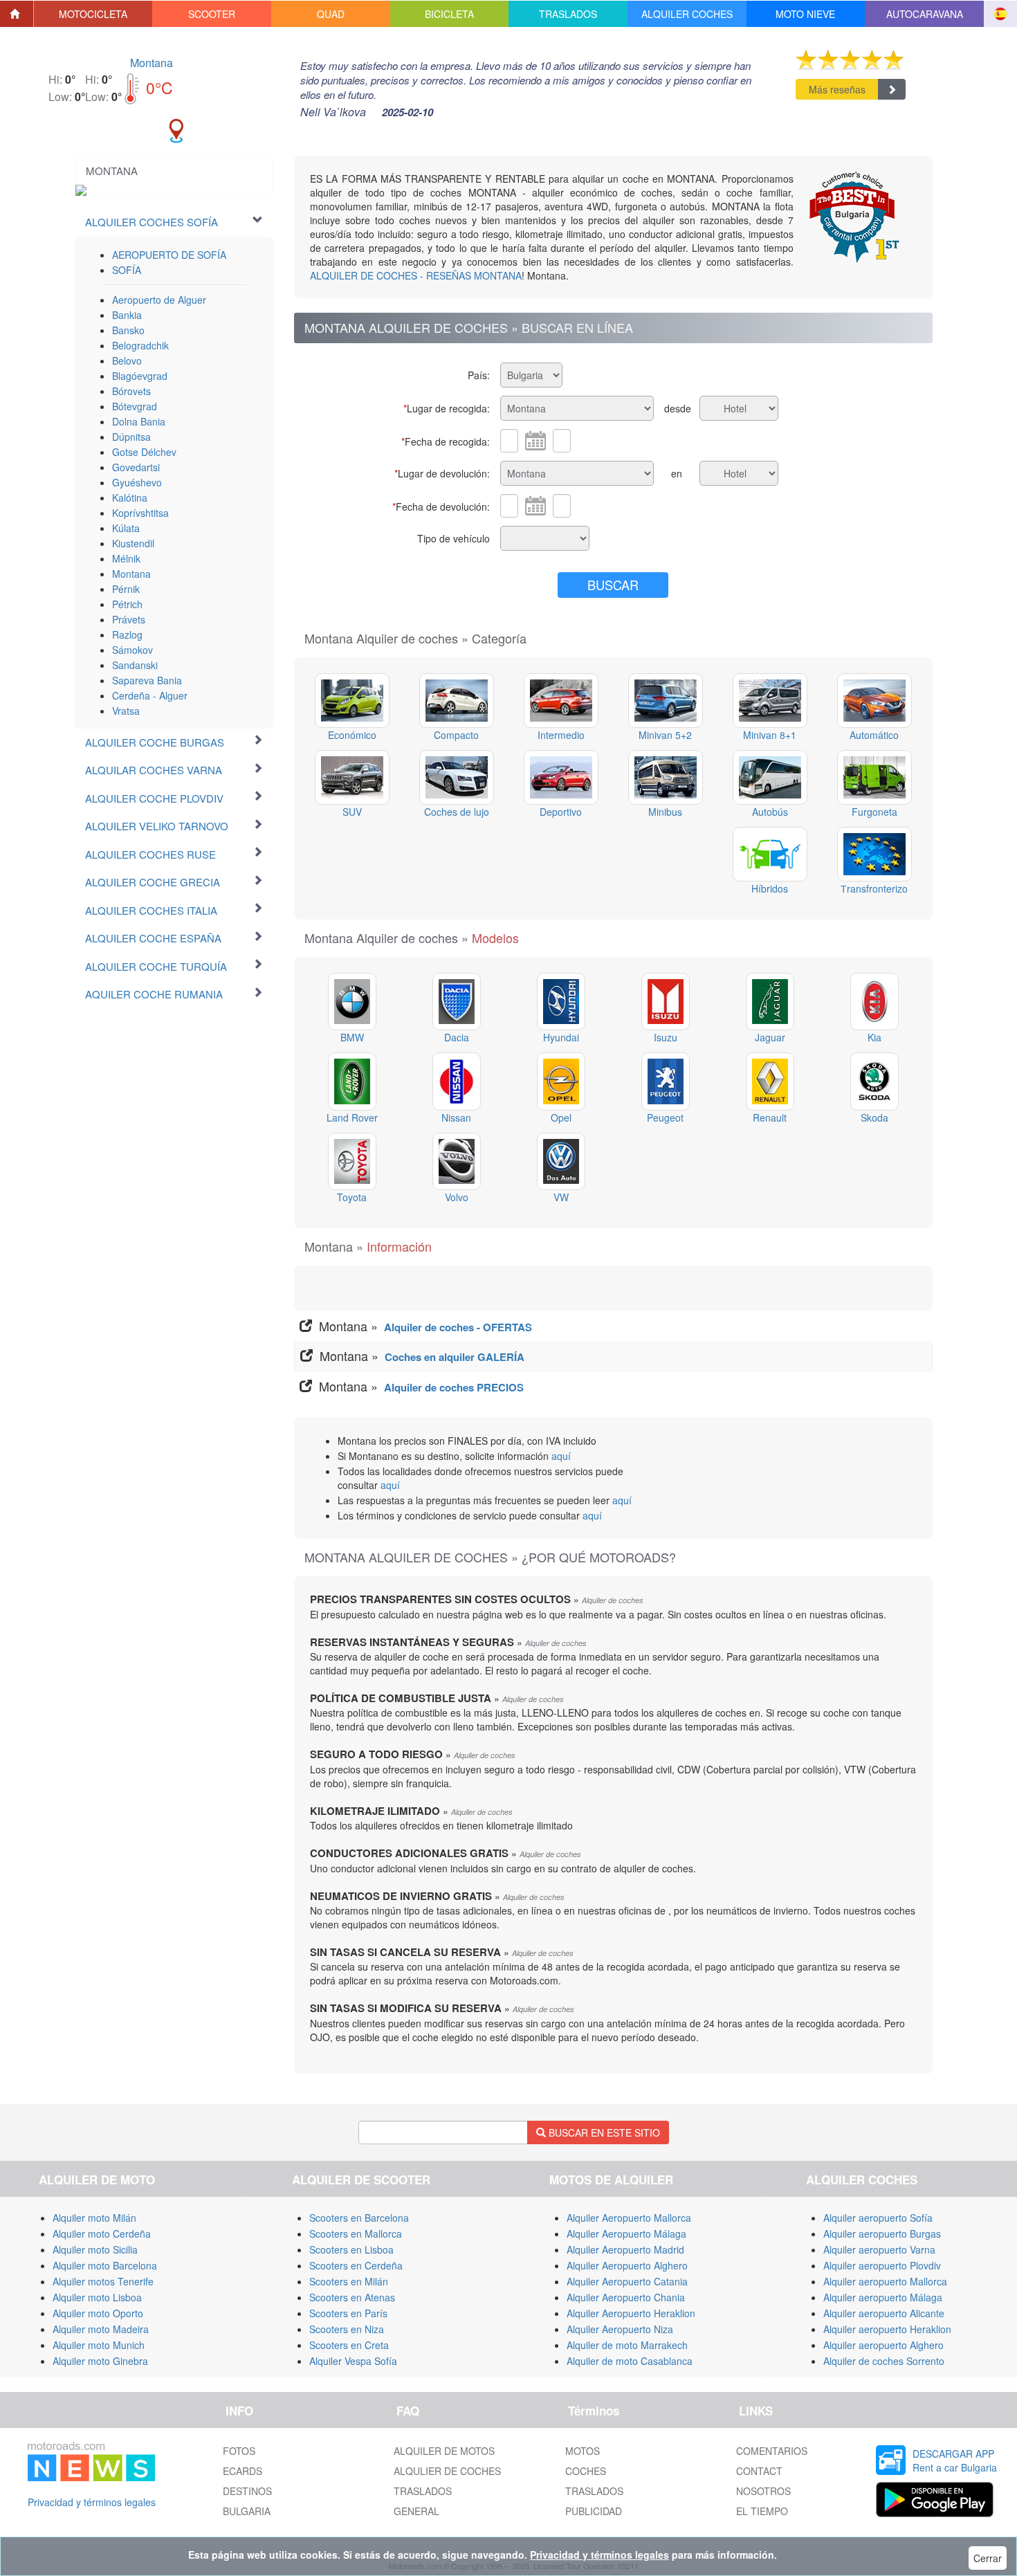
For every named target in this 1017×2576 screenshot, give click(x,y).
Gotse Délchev (144, 452)
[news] (91, 2459)
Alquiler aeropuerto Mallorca (885, 2281)
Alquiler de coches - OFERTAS (458, 1327)
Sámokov (132, 650)
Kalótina (130, 497)
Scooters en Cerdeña (356, 2265)
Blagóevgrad (140, 376)
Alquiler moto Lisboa (97, 2297)
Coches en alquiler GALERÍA (455, 1357)
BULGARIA (247, 2511)
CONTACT (759, 2471)
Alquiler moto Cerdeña (102, 2234)
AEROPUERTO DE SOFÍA (169, 255)
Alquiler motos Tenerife (103, 2281)
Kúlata (126, 528)
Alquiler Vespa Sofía (353, 2361)
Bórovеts (131, 391)
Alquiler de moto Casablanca (630, 2361)
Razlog (127, 634)
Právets (129, 619)
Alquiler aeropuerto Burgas (882, 2234)
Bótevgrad (135, 406)
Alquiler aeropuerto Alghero (883, 2345)
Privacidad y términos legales (92, 2502)
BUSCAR (613, 585)
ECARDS (242, 2471)
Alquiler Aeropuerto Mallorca (629, 2218)
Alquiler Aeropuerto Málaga (626, 2234)
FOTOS (239, 2451)
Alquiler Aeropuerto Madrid (625, 2249)
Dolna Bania (139, 421)
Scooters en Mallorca (356, 2234)
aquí (561, 1456)
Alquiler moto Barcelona (105, 2265)
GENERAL (416, 2511)
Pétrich (127, 604)
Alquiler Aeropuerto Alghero (627, 2265)
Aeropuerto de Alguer (159, 300)
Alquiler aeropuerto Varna (879, 2249)
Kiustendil (133, 543)
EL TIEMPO (762, 2511)
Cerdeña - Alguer (150, 695)
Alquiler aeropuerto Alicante (884, 2313)
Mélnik (126, 558)
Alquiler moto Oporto (98, 2313)
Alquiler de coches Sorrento (884, 2361)
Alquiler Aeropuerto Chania (626, 2297)
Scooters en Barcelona (359, 2218)
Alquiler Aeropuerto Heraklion (631, 2313)
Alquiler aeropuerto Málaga (883, 2297)
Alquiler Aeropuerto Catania (627, 2281)
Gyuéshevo (137, 482)
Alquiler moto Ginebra (100, 2361)
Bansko (128, 330)
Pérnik (126, 589)
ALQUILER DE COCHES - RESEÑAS (416, 275)
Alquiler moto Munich (99, 2345)
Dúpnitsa (131, 437)
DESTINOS (247, 2491)
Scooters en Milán (349, 2281)
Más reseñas (837, 89)
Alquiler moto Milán (94, 2218)
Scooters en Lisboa (351, 2249)
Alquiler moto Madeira (101, 2329)
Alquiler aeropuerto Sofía (878, 2218)
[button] (93, 14)
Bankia (127, 315)
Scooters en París (348, 2313)
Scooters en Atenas (352, 2297)
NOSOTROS (763, 2491)
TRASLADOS (423, 2491)
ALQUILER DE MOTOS (444, 2451)
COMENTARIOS (772, 2451)
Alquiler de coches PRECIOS (454, 1387)
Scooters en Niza (347, 2329)
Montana (152, 63)
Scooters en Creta (349, 2345)
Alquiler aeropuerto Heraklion (887, 2329)
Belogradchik (140, 345)
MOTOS (583, 2451)
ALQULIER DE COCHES (447, 2471)
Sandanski (135, 665)
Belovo (127, 360)
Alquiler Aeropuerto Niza (620, 2329)
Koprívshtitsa (140, 513)
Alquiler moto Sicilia (95, 2249)
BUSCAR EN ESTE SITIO (603, 2132)
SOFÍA (127, 270)
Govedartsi (136, 467)
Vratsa (126, 711)
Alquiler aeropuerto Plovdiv (882, 2265)
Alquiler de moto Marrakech (627, 2345)
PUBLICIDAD (594, 2511)
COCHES (586, 2471)
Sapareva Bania (147, 680)
